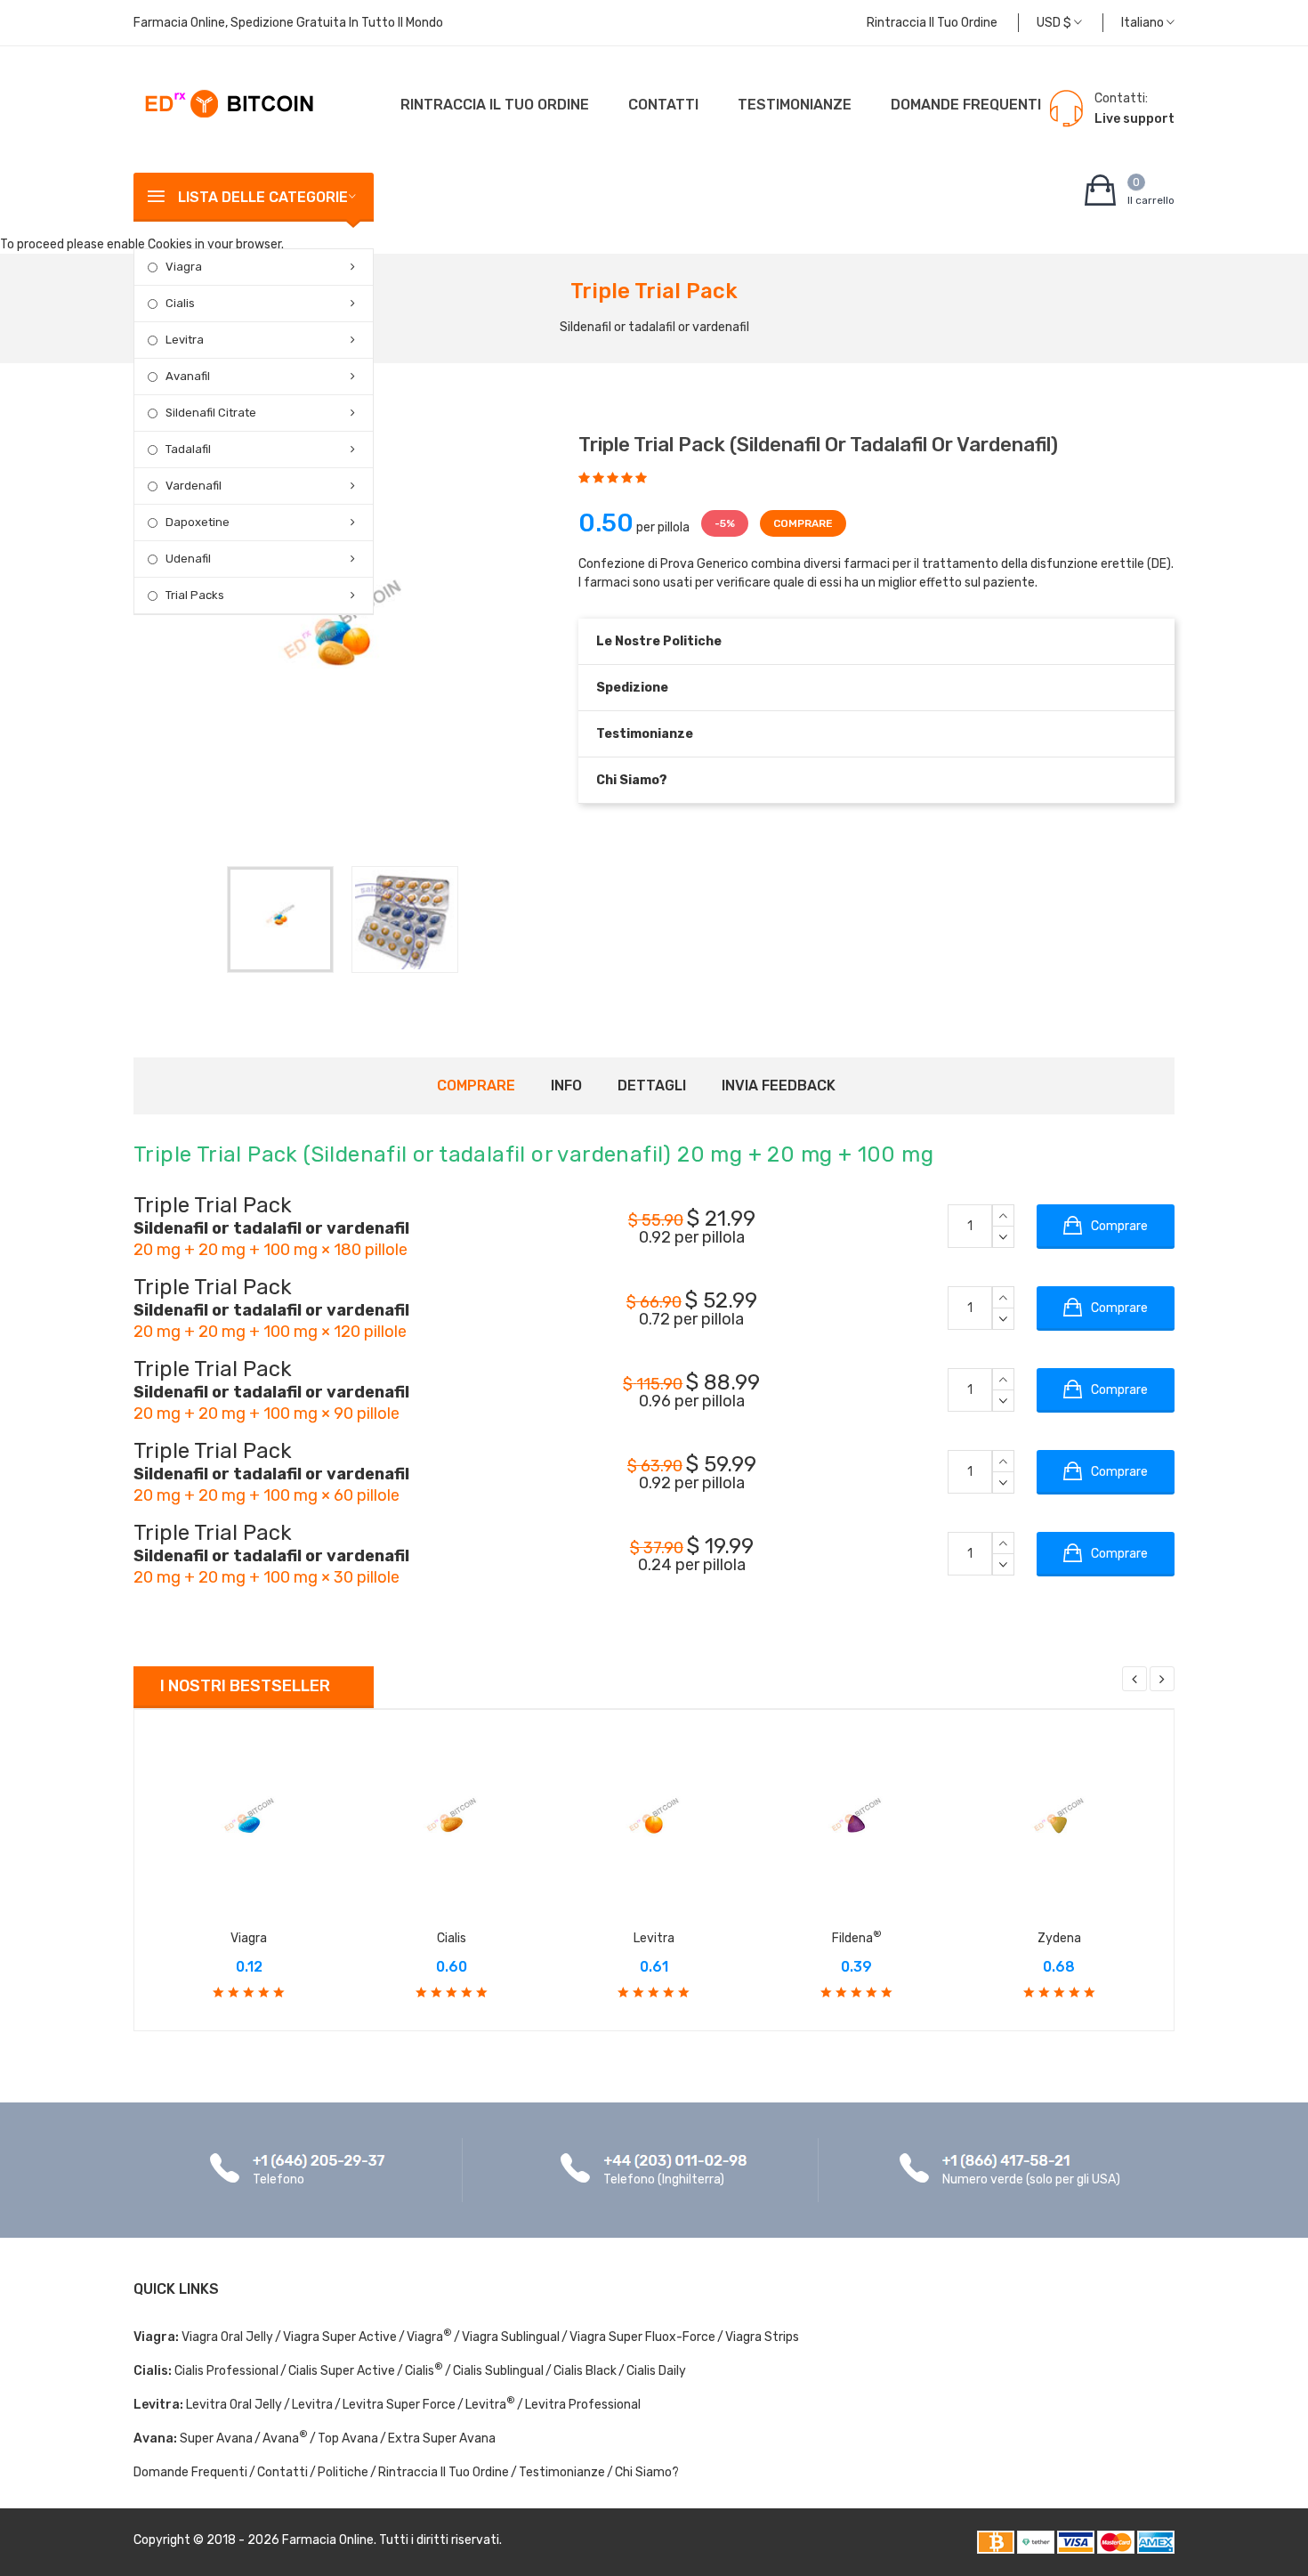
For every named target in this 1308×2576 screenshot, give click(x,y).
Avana (285, 2438)
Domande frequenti (966, 105)
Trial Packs (195, 595)
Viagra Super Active (340, 2337)
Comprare (476, 1085)
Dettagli (652, 1085)
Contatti (663, 105)
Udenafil (188, 559)
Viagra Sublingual (511, 2337)
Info (566, 1085)
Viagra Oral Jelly (227, 2337)
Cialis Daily (656, 2371)
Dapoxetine (198, 522)
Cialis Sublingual (498, 2371)
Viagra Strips (762, 2337)
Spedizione (632, 688)
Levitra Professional (583, 2405)
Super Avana (216, 2438)
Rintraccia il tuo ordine (932, 23)
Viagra (184, 267)
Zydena (1059, 1938)
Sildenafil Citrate (211, 413)
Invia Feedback (779, 1085)
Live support (1134, 119)
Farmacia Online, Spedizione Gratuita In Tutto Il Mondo (288, 23)
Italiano (1144, 23)
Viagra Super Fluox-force (642, 2337)
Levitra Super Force (399, 2405)
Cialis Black (585, 2371)
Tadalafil (188, 449)
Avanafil (188, 376)
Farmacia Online (328, 2540)
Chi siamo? (632, 780)
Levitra (185, 340)
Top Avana (348, 2438)
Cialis (180, 303)
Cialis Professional (226, 2371)
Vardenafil (194, 486)
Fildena (857, 1938)
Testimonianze (795, 105)
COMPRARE (803, 523)
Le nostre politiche (659, 641)
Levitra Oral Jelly (234, 2405)
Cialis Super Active (342, 2371)
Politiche (343, 2472)
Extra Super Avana (442, 2438)
